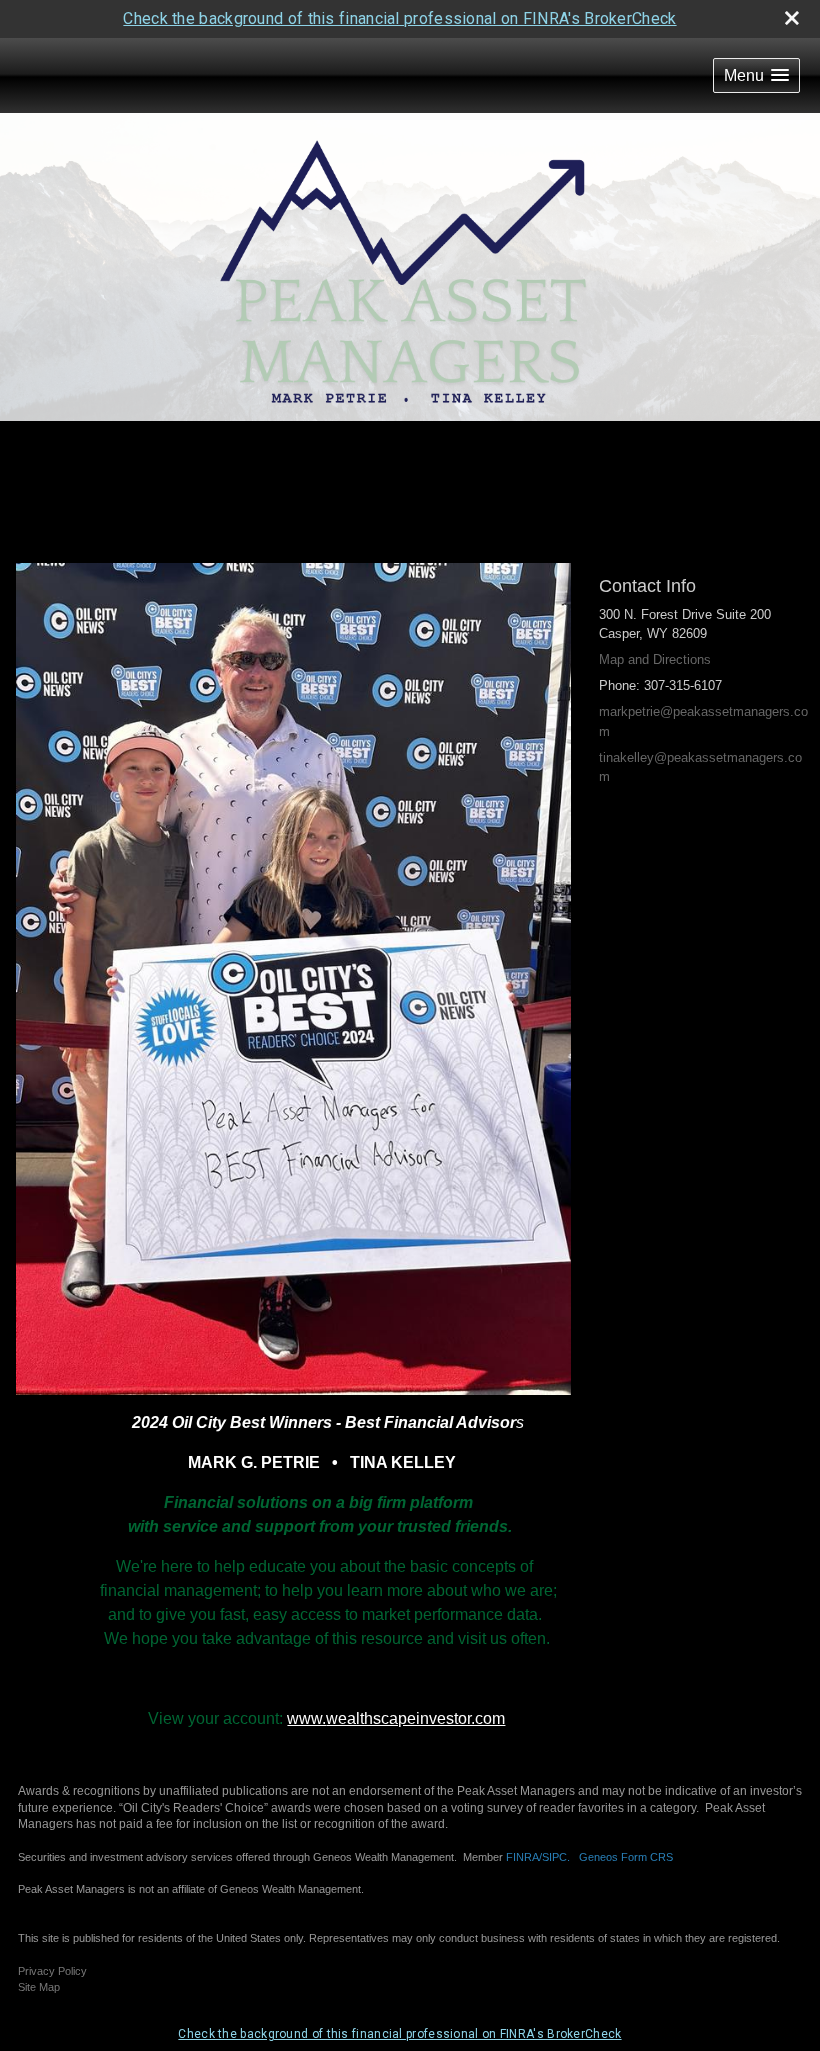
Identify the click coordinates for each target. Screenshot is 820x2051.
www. (306, 1718)
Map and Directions (655, 659)
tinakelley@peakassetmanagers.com (700, 767)
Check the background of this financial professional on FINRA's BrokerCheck (399, 18)
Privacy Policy (52, 1971)
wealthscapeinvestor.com (415, 1718)
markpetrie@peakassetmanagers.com (703, 721)
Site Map (39, 1987)
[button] (756, 75)
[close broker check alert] (792, 18)
